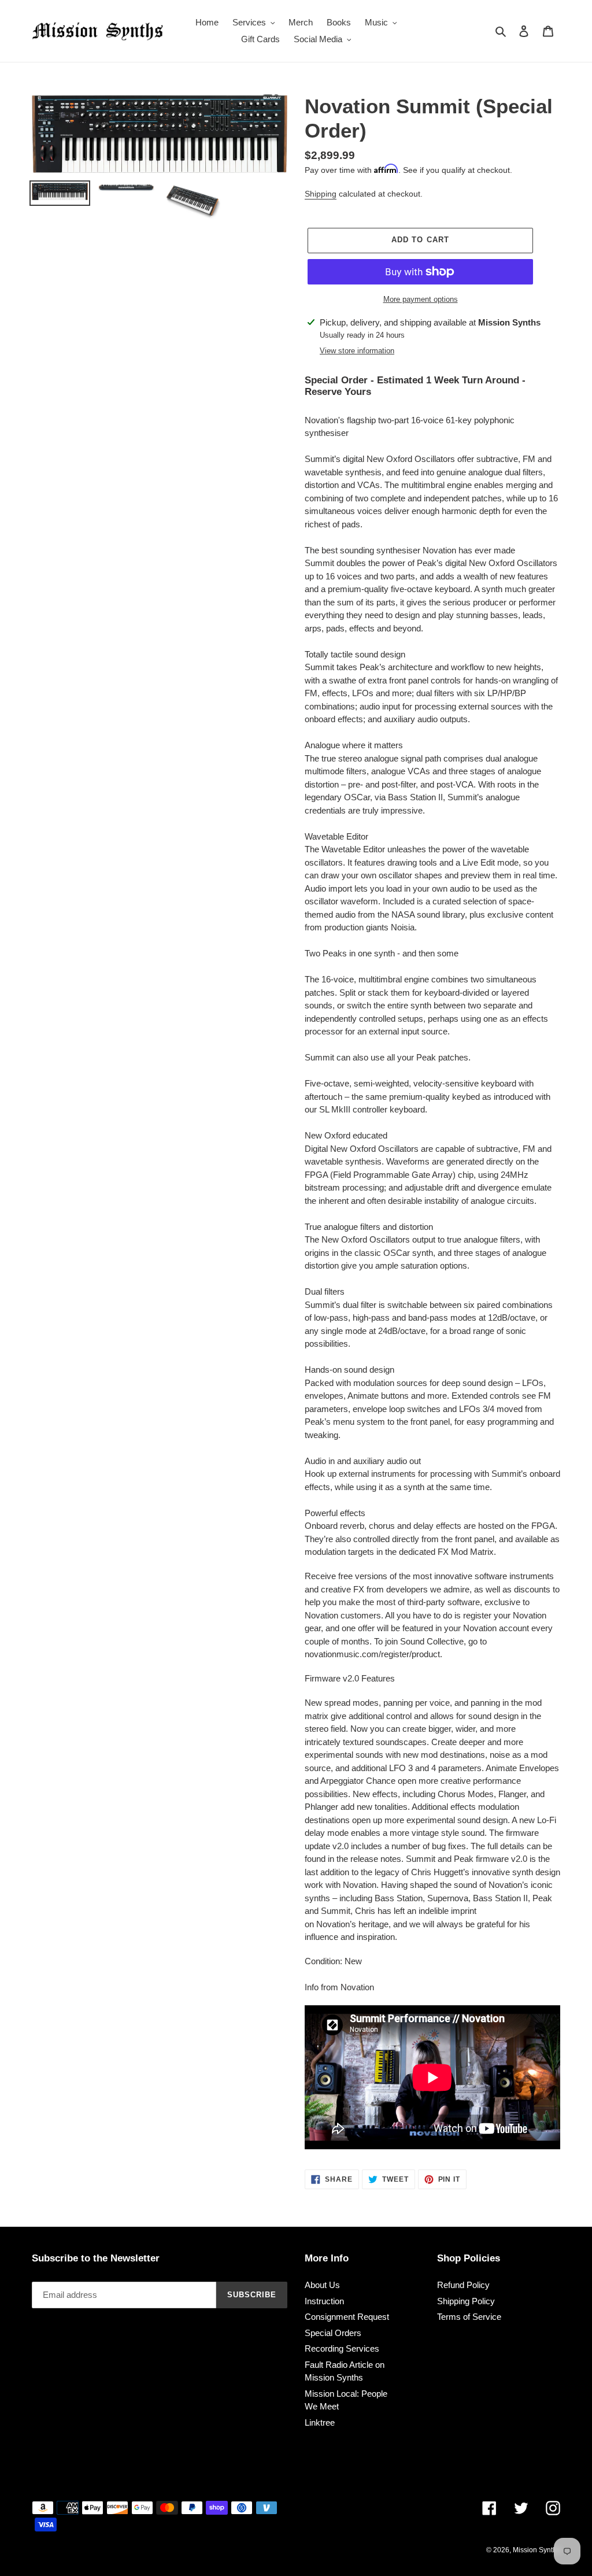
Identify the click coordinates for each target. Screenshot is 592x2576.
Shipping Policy (466, 2301)
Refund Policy (463, 2285)
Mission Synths (536, 2550)
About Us (322, 2285)
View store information (357, 351)
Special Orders (333, 2333)
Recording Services (342, 2348)
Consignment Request (347, 2317)
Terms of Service (469, 2317)
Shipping (321, 194)
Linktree (320, 2422)
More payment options (421, 299)
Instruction (324, 2301)
